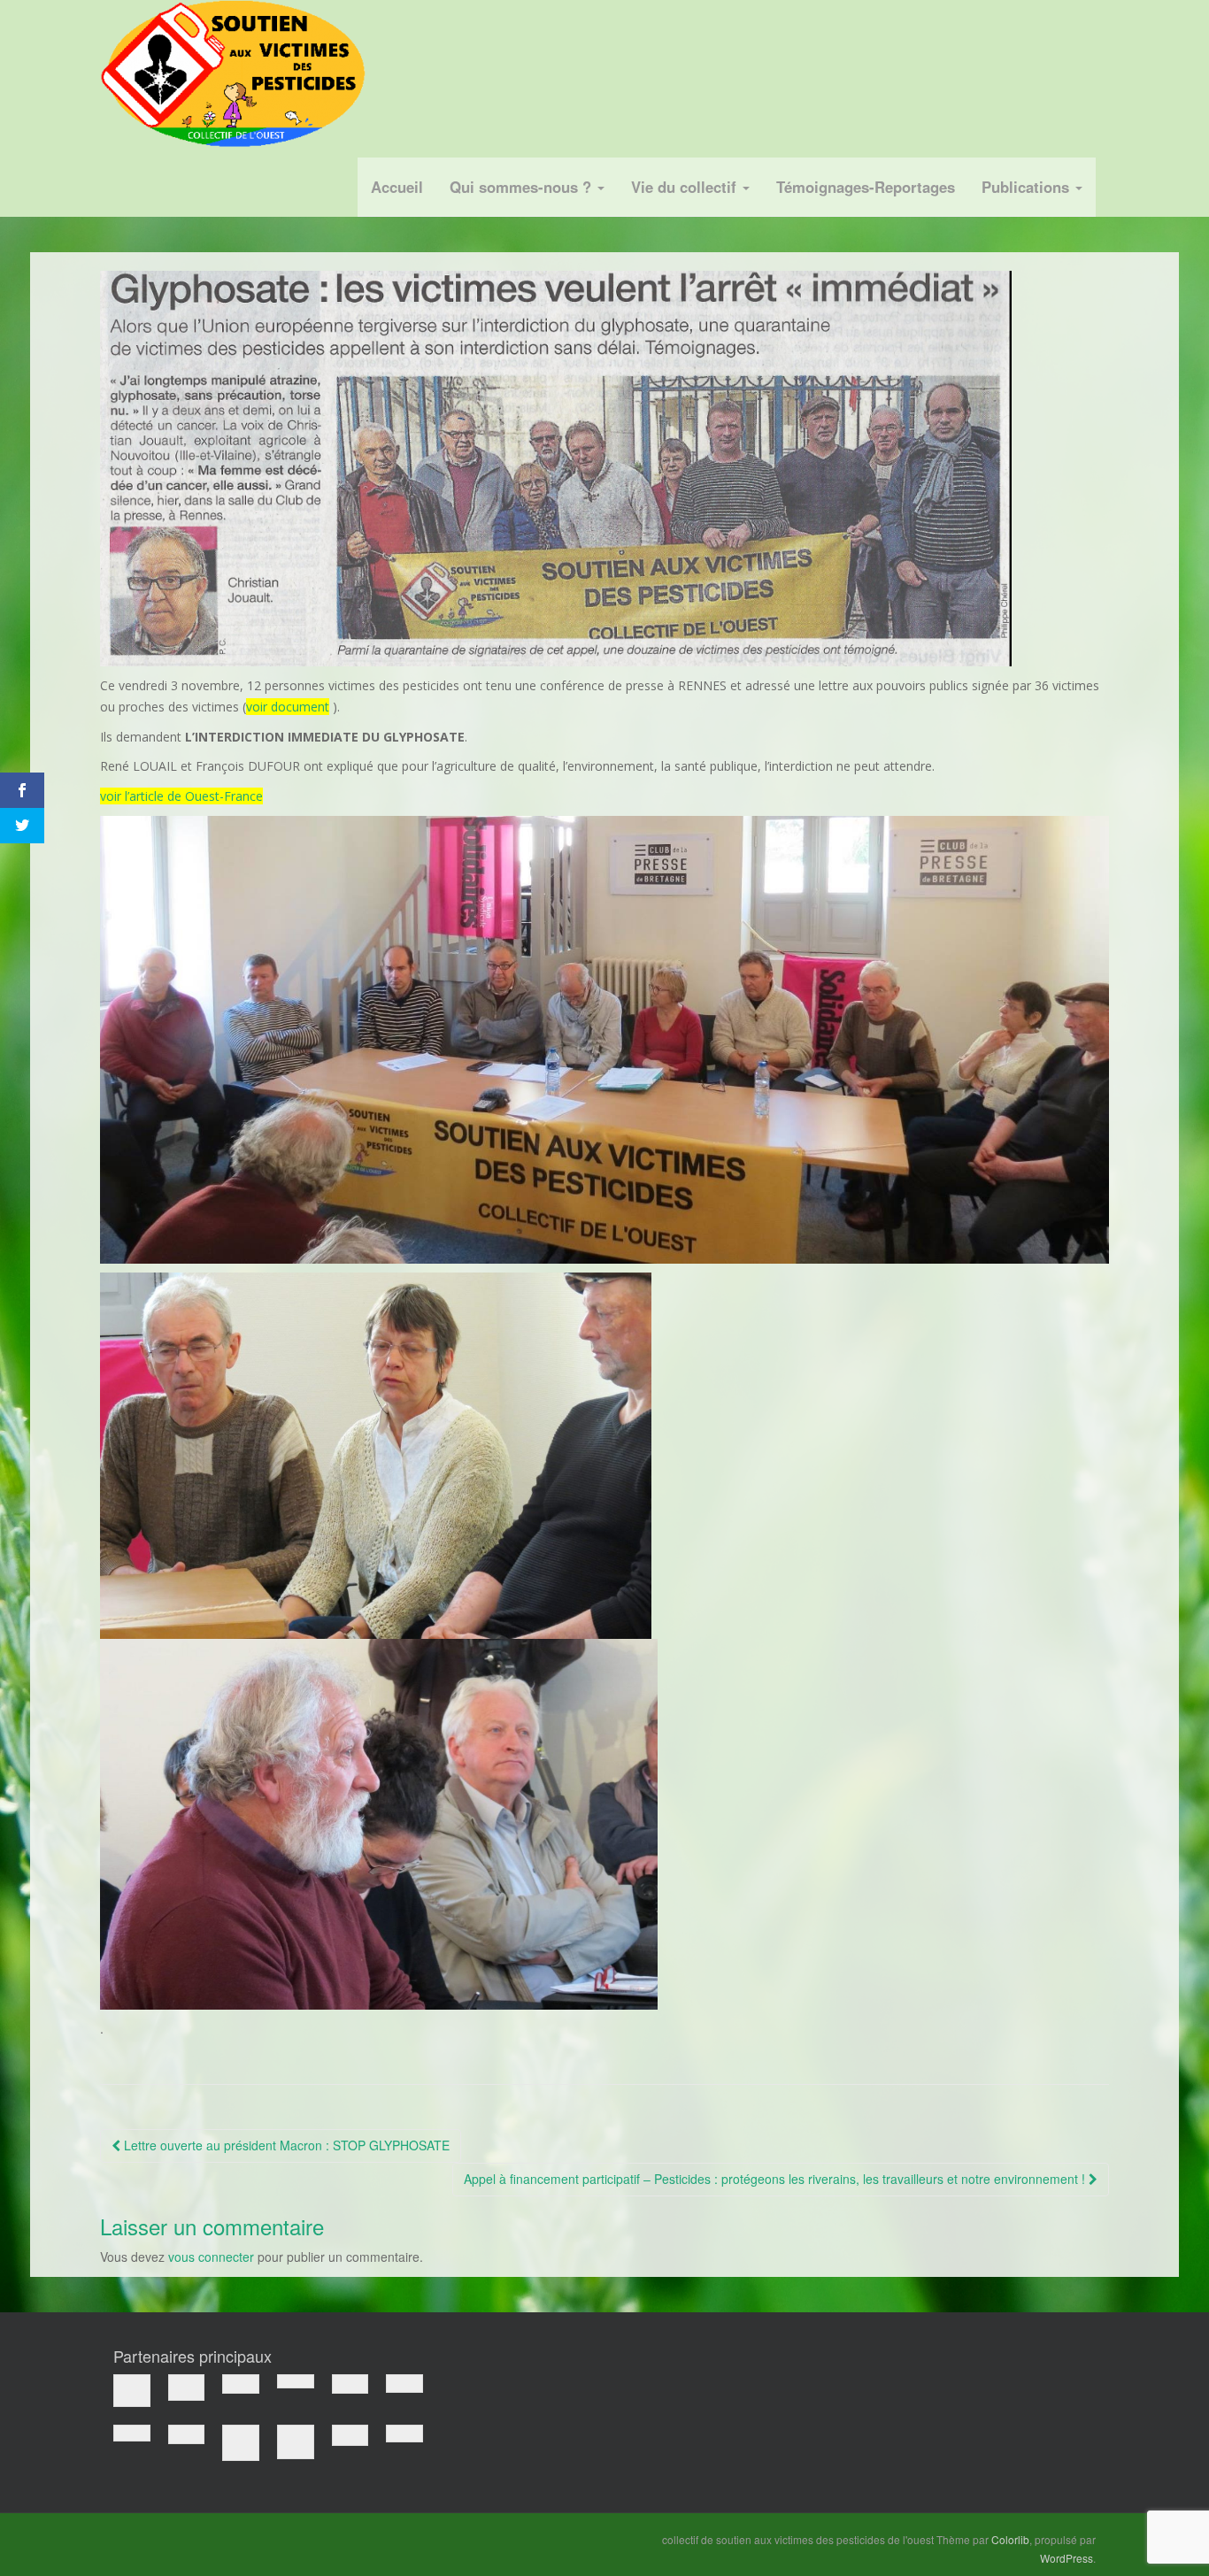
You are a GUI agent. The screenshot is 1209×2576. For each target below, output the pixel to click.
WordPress (1067, 2558)
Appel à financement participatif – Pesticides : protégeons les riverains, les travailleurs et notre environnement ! (776, 2179)
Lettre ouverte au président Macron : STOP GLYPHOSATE (285, 2145)
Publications (1028, 187)
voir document (288, 707)
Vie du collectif (686, 187)
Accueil (397, 187)
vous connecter (211, 2257)
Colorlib (1010, 2539)
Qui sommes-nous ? (523, 187)
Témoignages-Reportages (866, 187)
